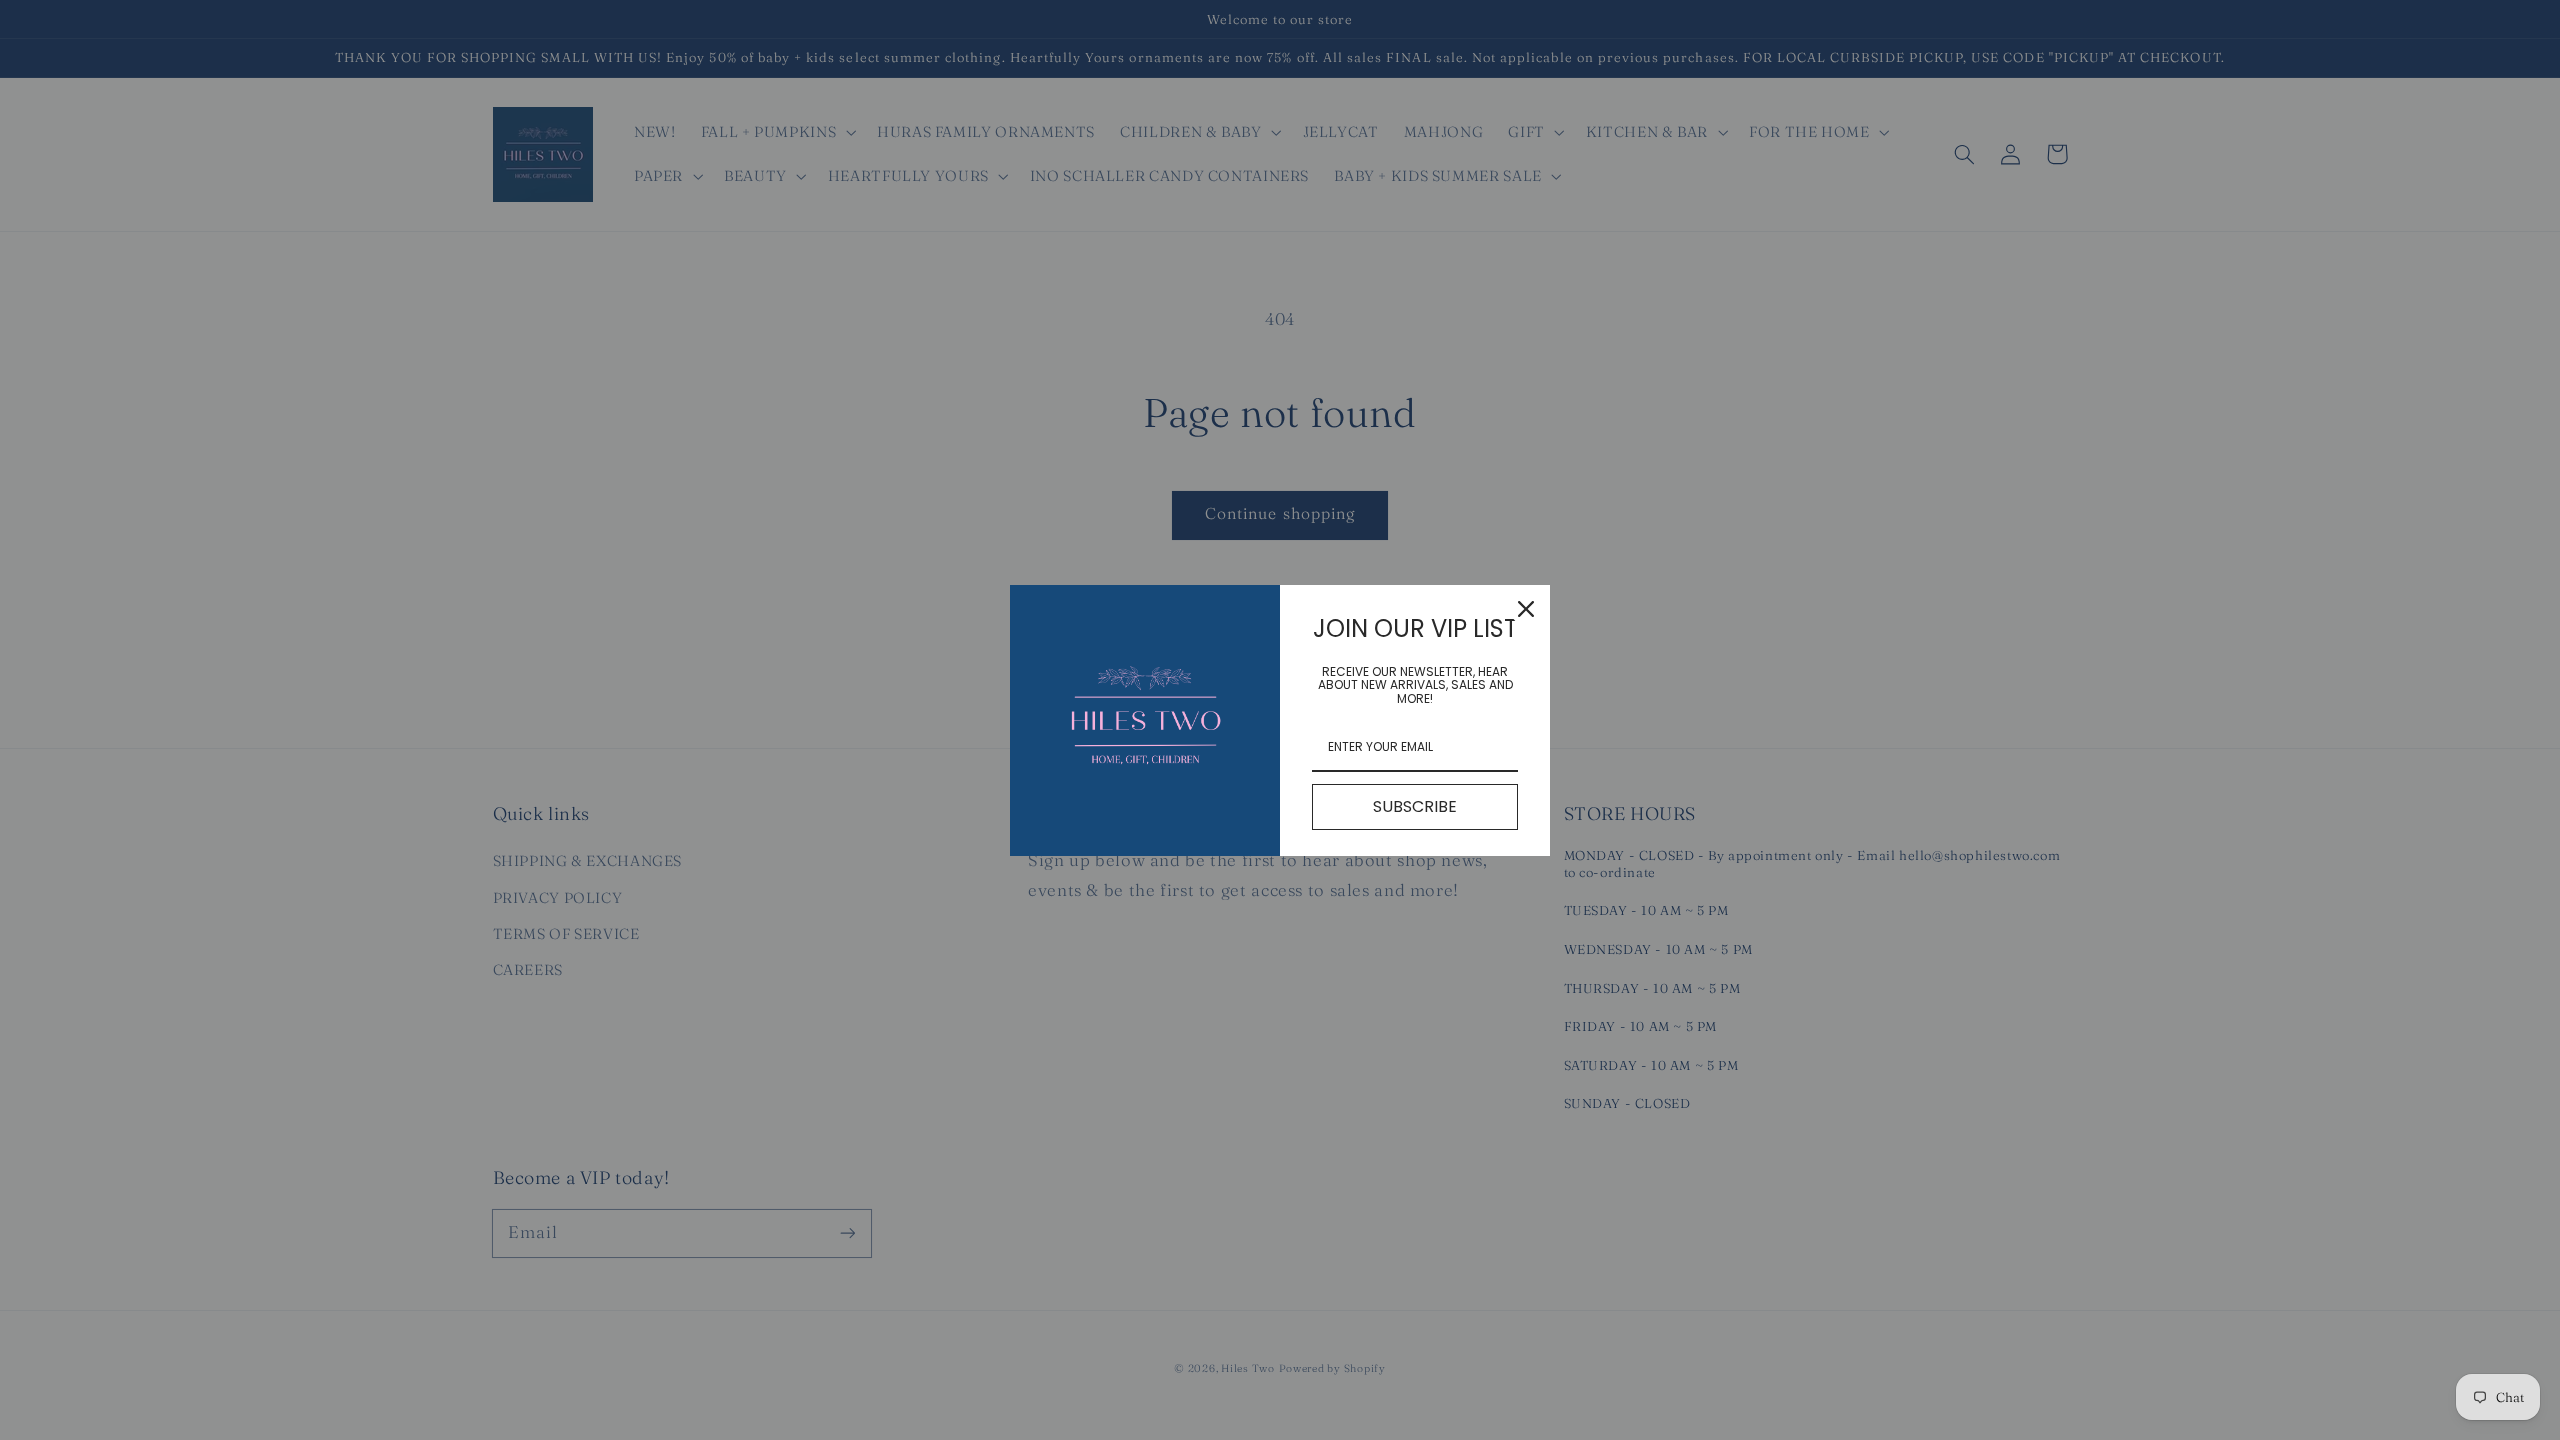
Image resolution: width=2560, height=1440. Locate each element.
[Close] (1526, 609)
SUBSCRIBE (1415, 806)
